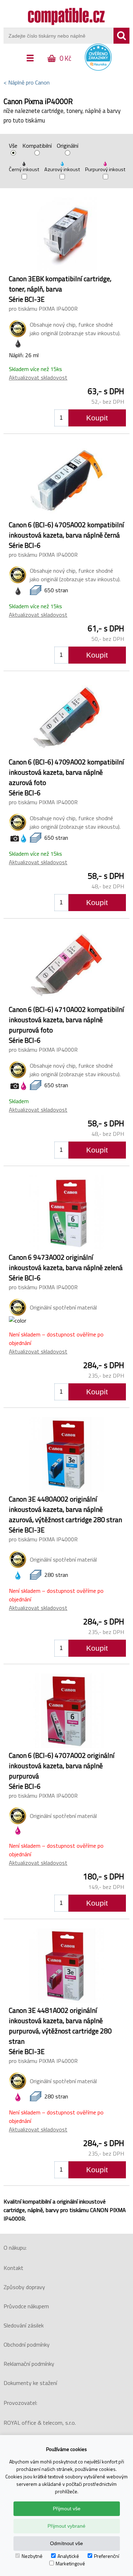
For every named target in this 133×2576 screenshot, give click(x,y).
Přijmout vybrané (66, 2526)
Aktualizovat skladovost (38, 377)
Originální (68, 146)
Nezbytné (32, 2556)
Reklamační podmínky (29, 2364)
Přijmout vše (67, 2509)
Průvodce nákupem (26, 2306)
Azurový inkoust (62, 169)
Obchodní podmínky (27, 2344)
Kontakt (13, 2268)
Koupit (97, 418)
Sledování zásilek (24, 2325)
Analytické (68, 2556)
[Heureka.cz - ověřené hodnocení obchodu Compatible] (98, 69)
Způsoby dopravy (24, 2287)
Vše (13, 146)
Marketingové (70, 2563)
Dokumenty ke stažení (30, 2383)
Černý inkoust (24, 169)
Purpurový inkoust (105, 169)
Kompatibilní (37, 146)
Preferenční (107, 2556)
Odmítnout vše (66, 2543)
